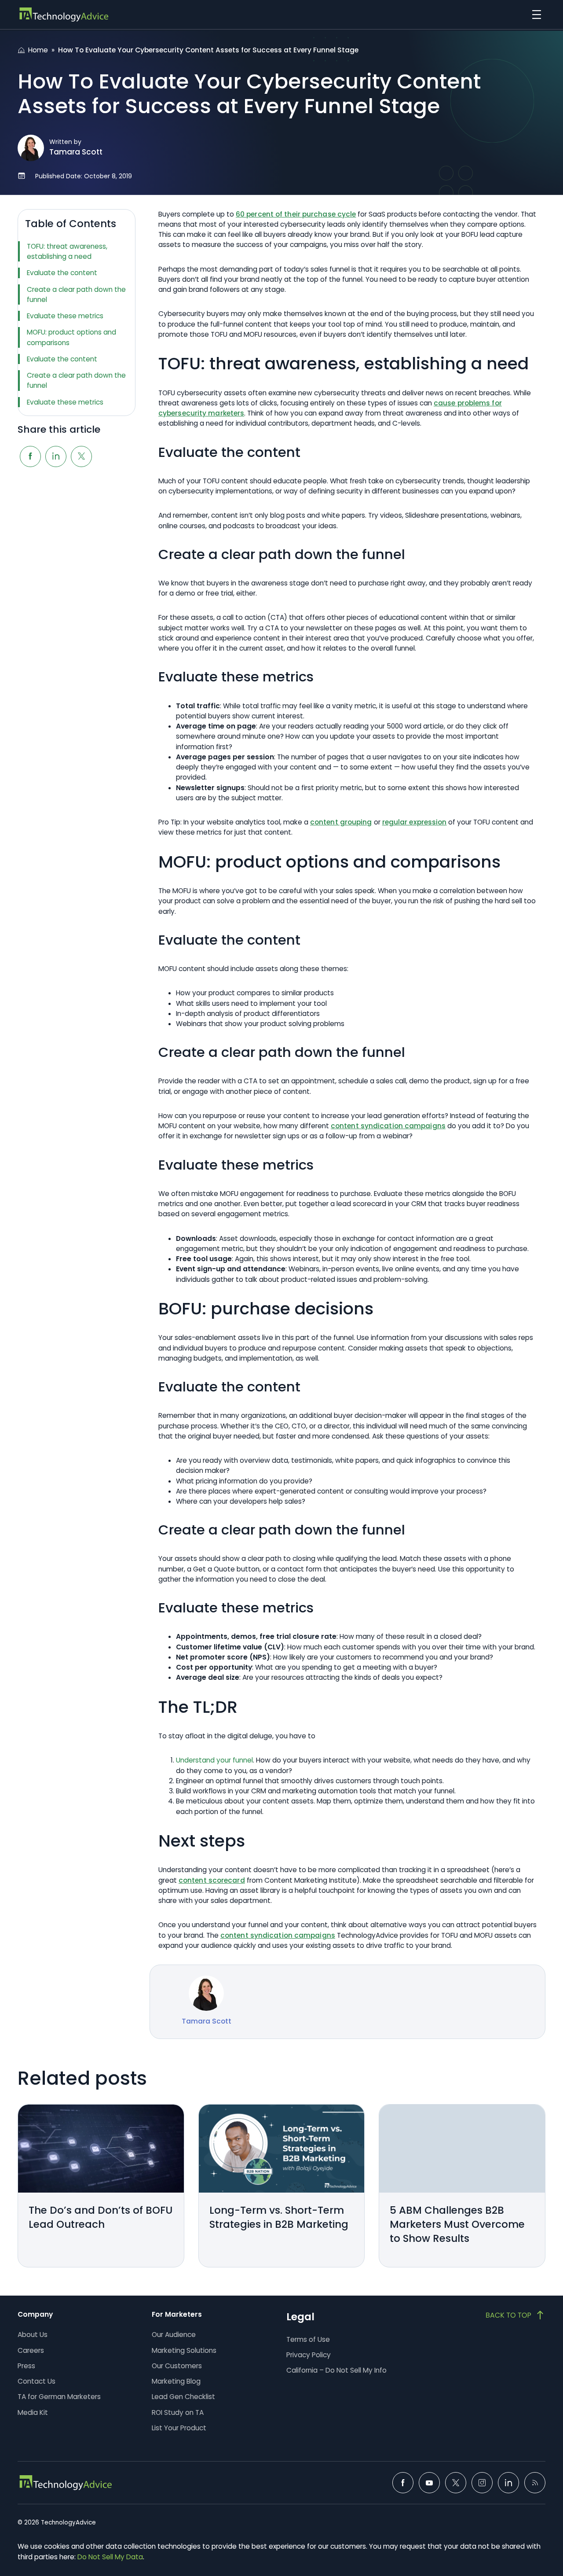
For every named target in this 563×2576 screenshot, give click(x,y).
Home (38, 50)
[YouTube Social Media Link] (429, 2483)
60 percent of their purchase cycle (296, 214)
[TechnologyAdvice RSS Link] (535, 2483)
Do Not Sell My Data (110, 2557)
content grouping (341, 822)
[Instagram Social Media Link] (482, 2483)
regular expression (415, 822)
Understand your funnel (214, 1760)
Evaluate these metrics (65, 316)
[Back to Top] (515, 2315)
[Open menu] (534, 15)
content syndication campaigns (388, 1126)
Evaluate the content (62, 273)
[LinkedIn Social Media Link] (508, 2483)
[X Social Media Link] (456, 2483)
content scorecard (212, 1880)
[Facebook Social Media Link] (403, 2483)
